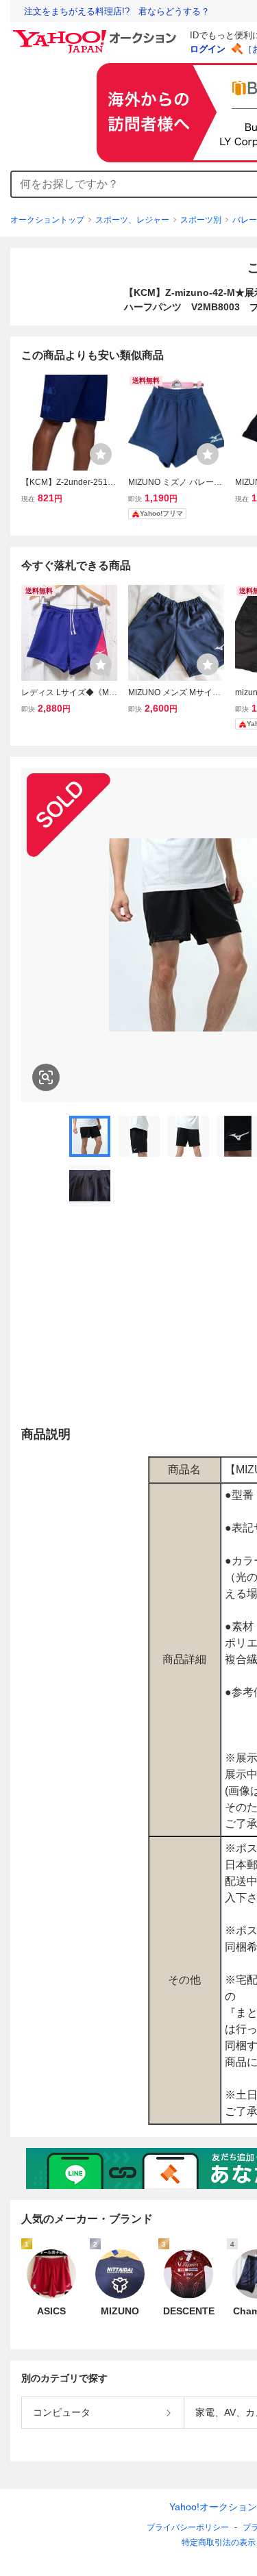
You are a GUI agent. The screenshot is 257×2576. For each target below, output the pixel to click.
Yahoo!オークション (213, 2507)
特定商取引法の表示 (219, 2542)
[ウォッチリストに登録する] (101, 454)
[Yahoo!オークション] (97, 34)
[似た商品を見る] (46, 1077)
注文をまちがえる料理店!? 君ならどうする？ (117, 11)
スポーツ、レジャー (132, 220)
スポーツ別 (201, 220)
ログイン (208, 49)
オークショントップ (47, 220)
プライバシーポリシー (188, 2527)
